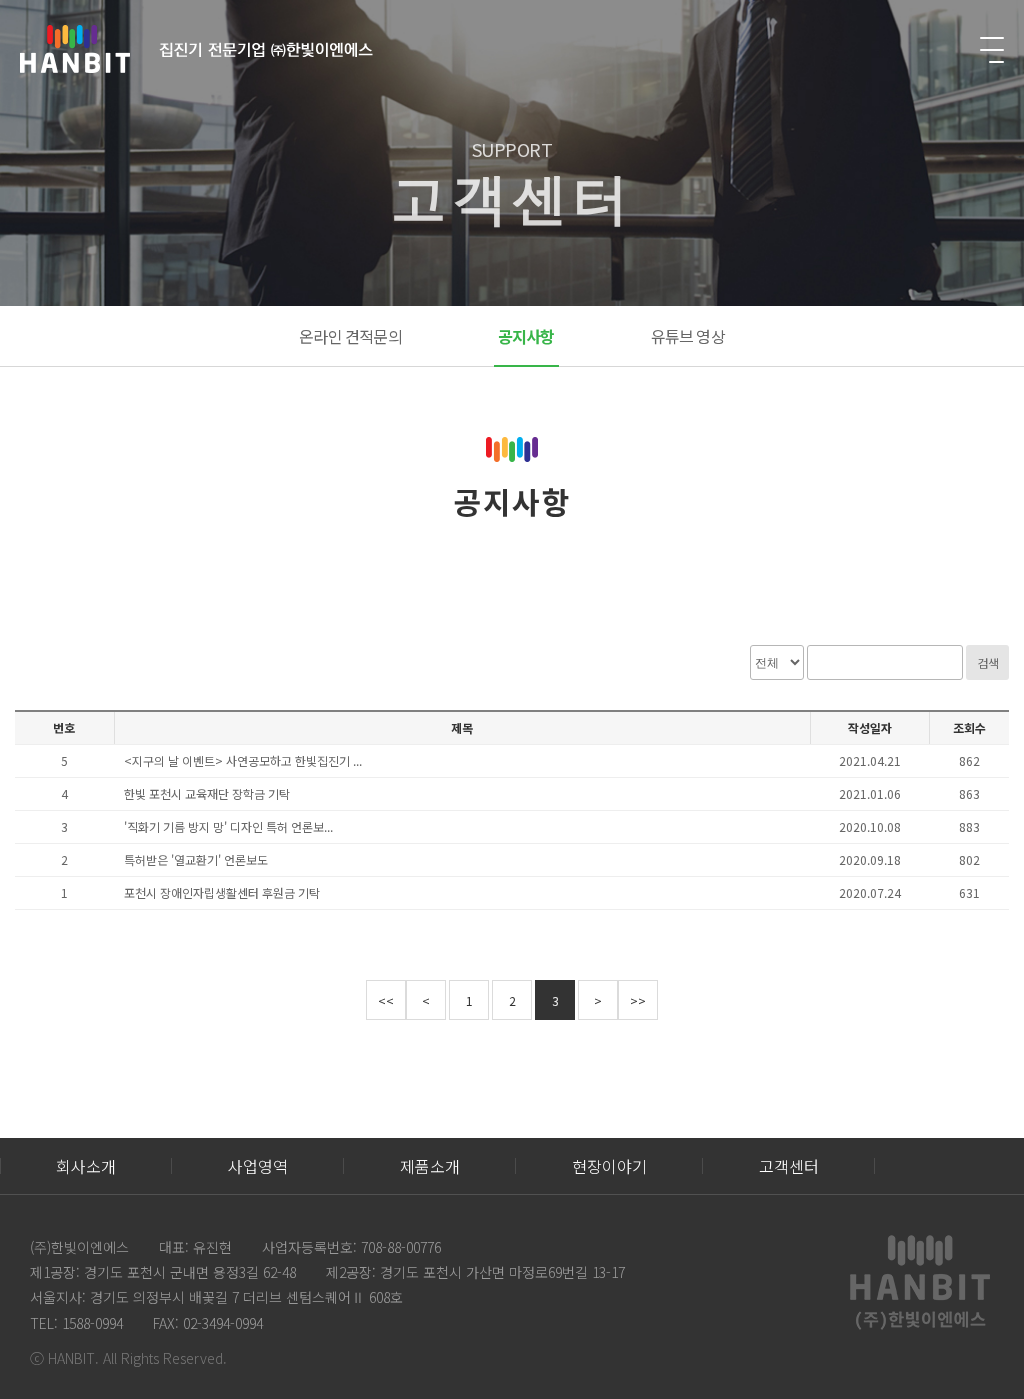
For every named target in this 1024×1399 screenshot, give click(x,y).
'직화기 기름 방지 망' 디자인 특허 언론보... (228, 827)
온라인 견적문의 (350, 336)
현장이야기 (609, 1166)
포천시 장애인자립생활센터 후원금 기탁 (222, 893)
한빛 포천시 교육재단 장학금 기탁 (207, 794)
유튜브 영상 (688, 336)
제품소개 (430, 1166)
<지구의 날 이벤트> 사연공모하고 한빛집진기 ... (243, 761)
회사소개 (86, 1166)
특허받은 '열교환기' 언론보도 (196, 860)
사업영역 (258, 1166)
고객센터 (789, 1166)
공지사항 (526, 336)
